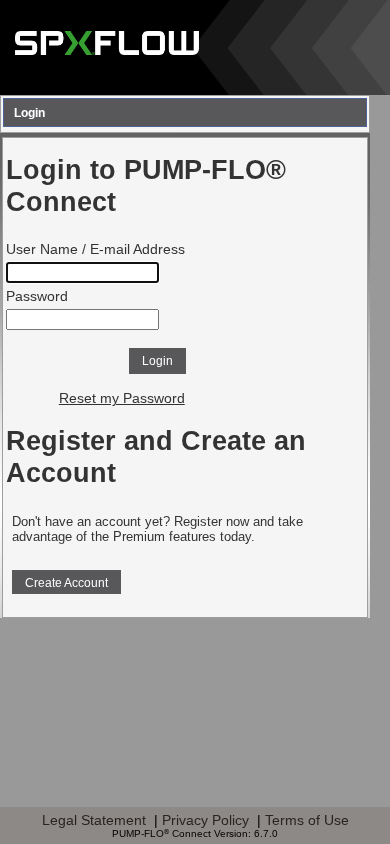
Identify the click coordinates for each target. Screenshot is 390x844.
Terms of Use (307, 820)
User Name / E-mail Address (95, 249)
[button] (157, 361)
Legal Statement (94, 820)
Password (37, 296)
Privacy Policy (205, 820)
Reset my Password (122, 398)
